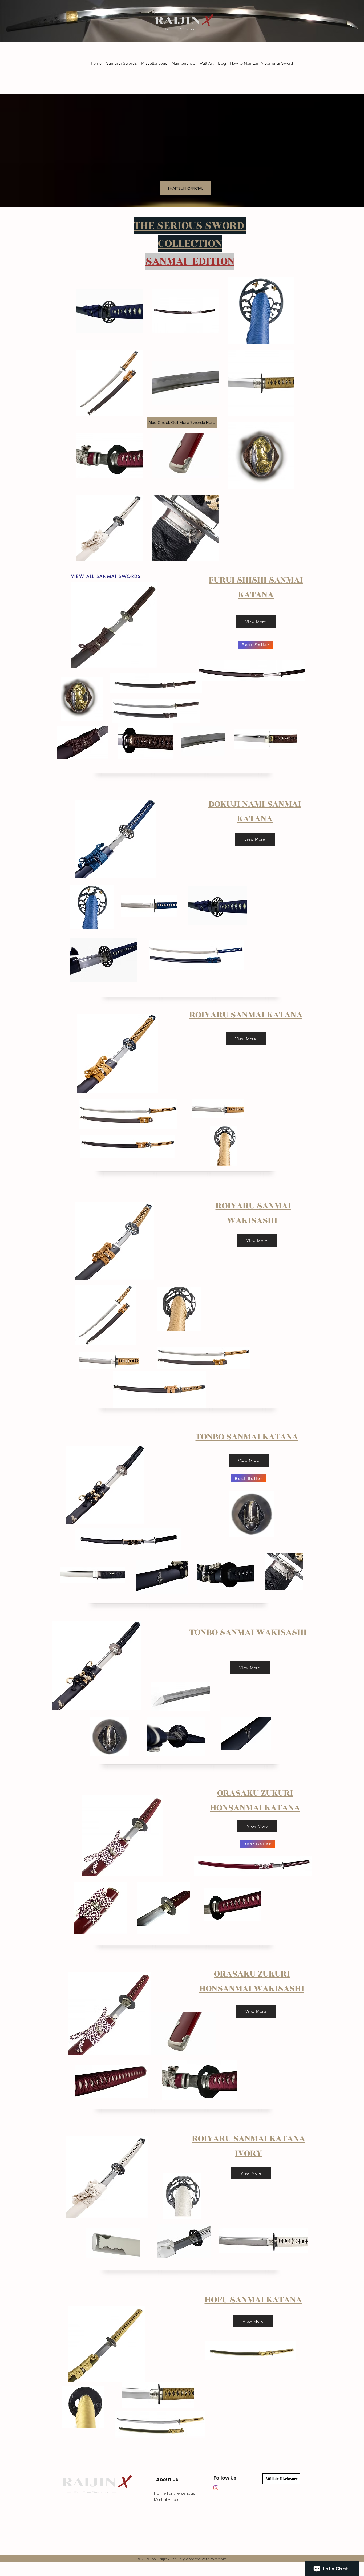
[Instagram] (216, 2488)
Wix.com (219, 2559)
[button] (121, 64)
